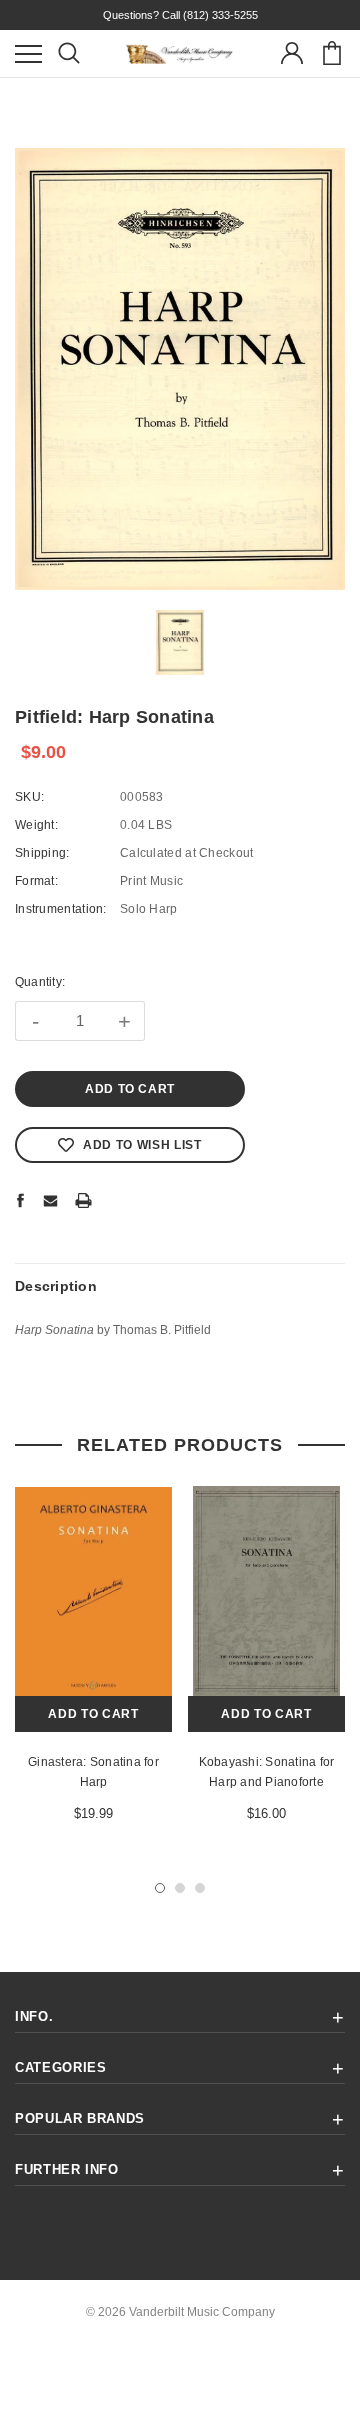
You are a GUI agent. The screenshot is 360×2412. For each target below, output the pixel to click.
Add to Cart (93, 1714)
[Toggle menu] (28, 53)
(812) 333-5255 (220, 15)
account (291, 53)
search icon (68, 53)
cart (331, 53)
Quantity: (40, 982)
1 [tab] (160, 1888)
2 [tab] (180, 1888)
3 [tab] (200, 1888)
